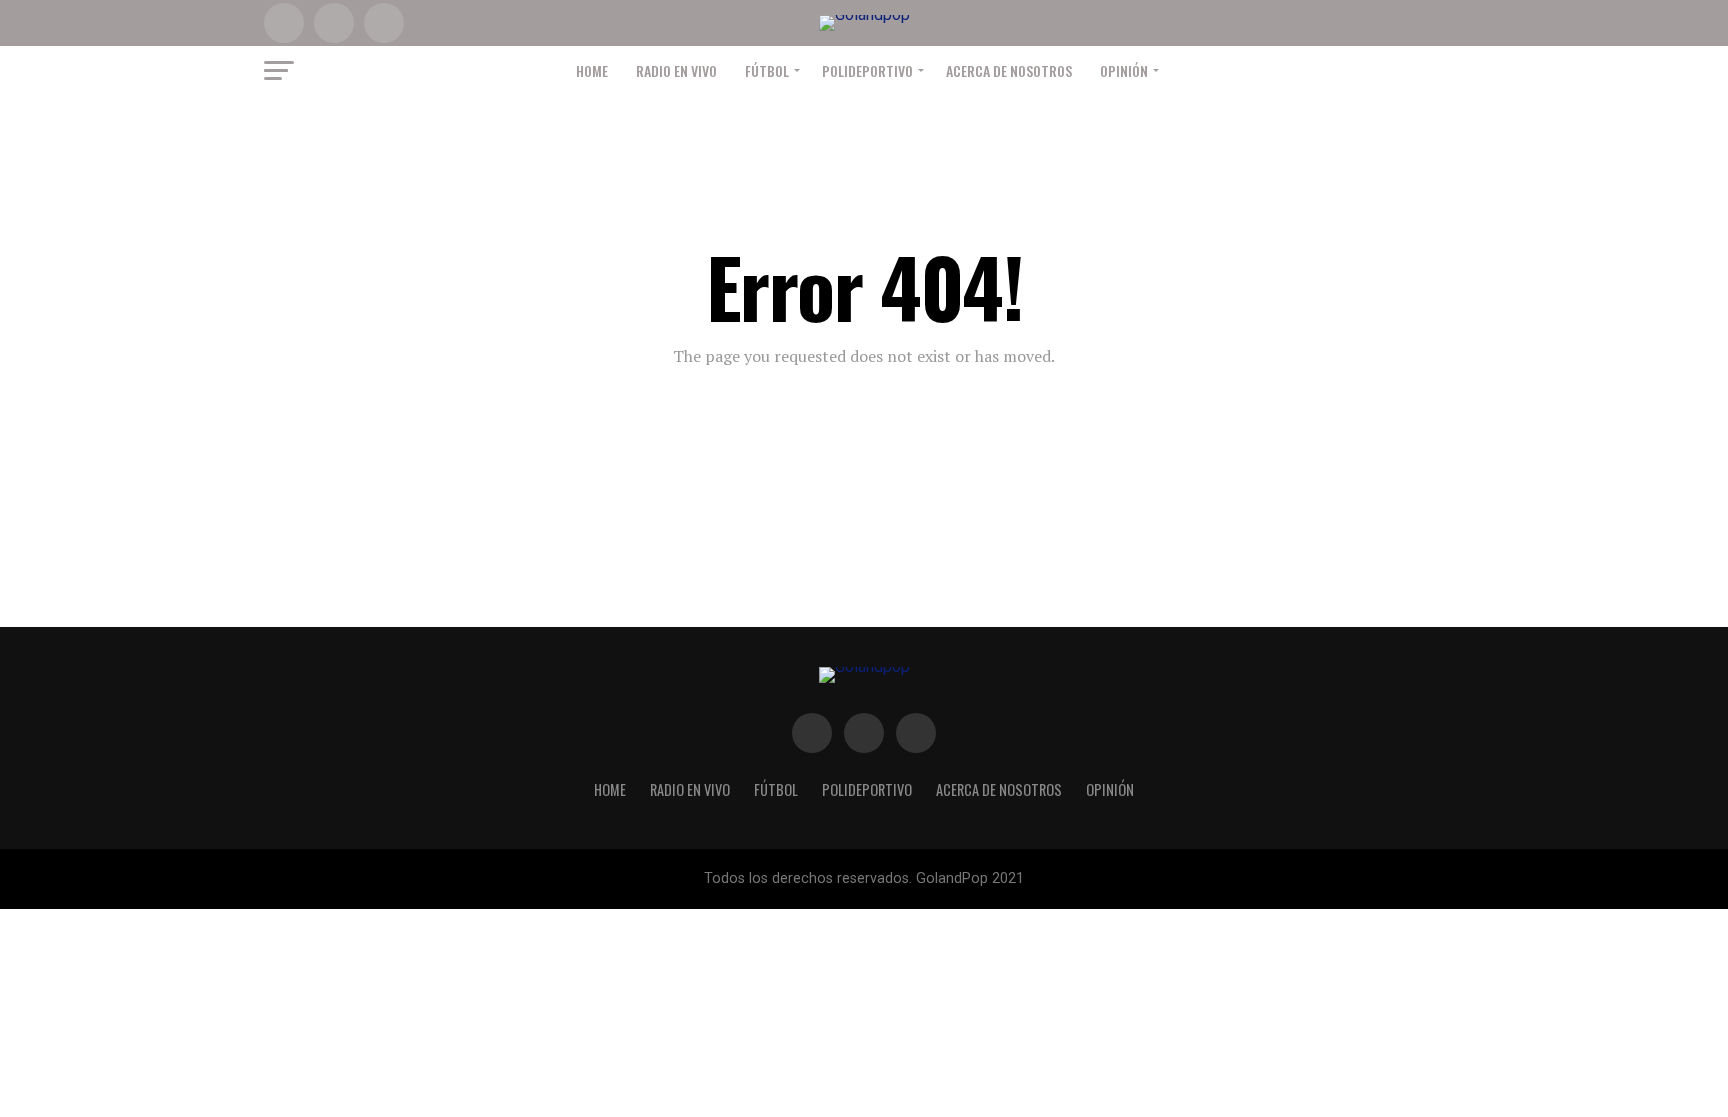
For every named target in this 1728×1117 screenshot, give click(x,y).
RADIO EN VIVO (676, 70)
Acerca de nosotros (1009, 70)
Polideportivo (867, 70)
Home (592, 70)
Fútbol (767, 70)
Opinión (1124, 70)
